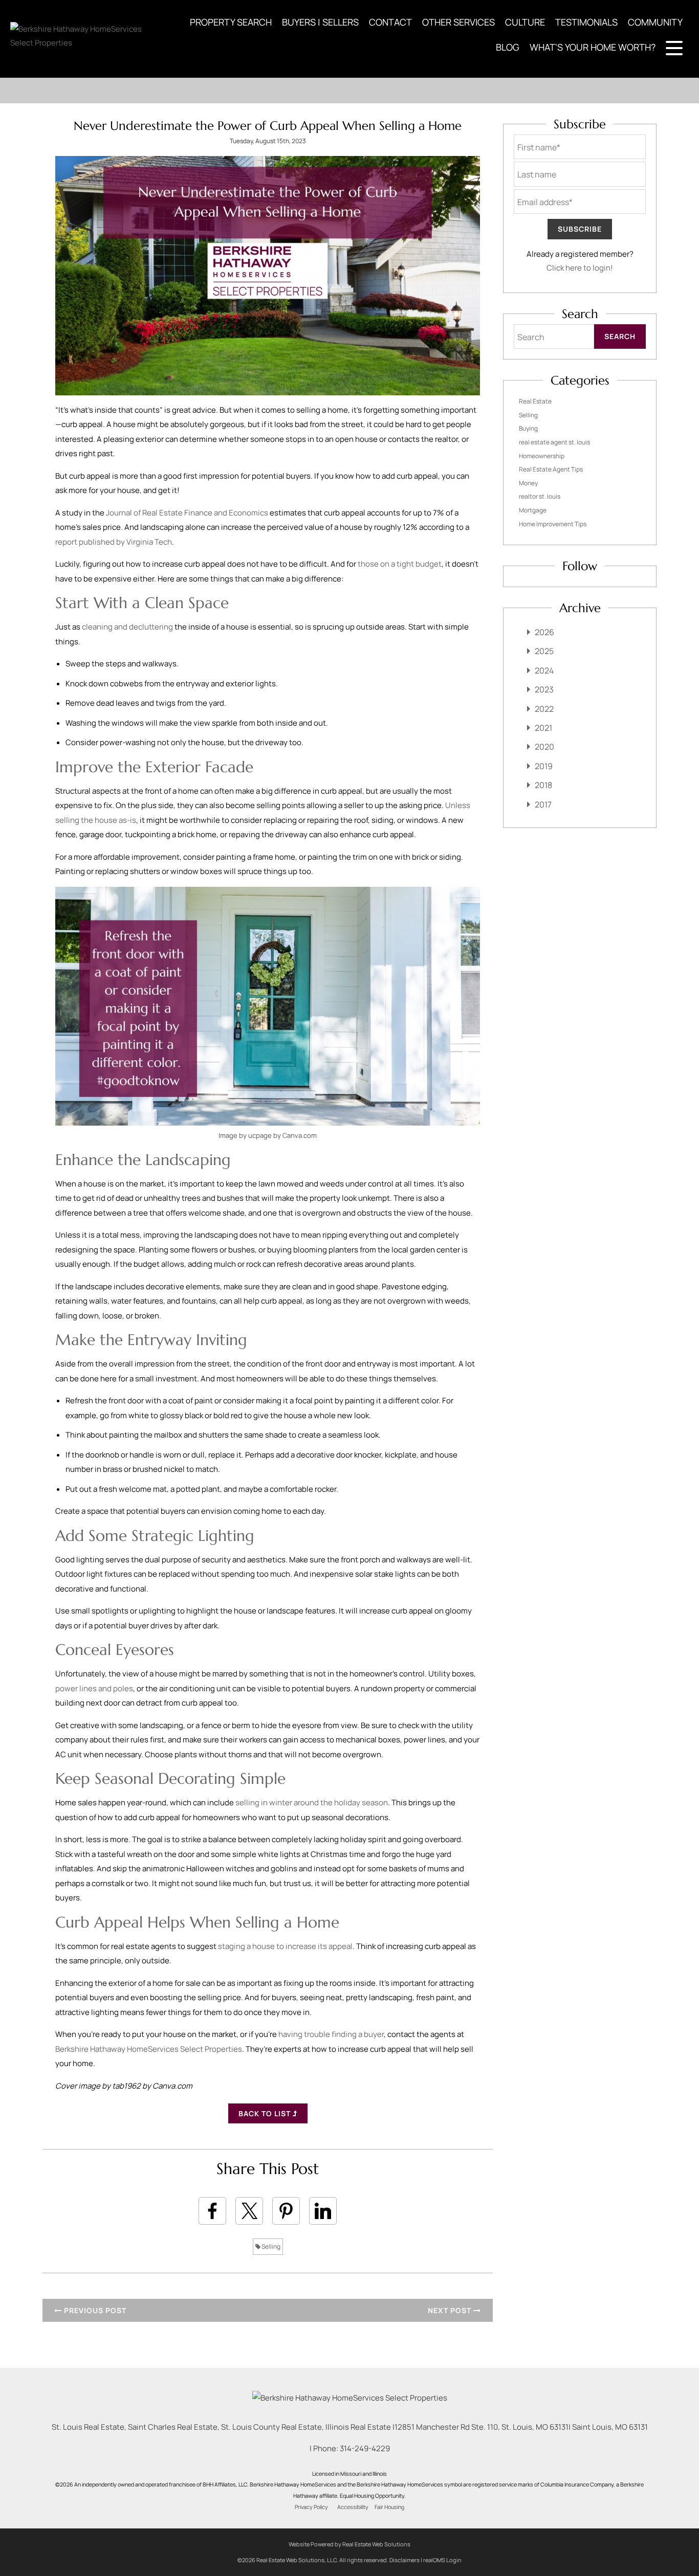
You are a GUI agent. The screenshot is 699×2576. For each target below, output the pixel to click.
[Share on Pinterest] (286, 2211)
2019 (544, 766)
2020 (544, 747)
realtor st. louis (540, 496)
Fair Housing (389, 2507)
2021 (543, 728)
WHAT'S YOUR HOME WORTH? (593, 47)
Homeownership (542, 456)
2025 (544, 651)
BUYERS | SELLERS (320, 22)
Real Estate (535, 401)
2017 (543, 804)
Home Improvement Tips (553, 524)
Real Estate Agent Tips (551, 469)
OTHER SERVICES (458, 22)
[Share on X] (249, 2211)
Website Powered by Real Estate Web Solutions (349, 2544)
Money (528, 483)
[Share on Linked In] (323, 2211)
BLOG (508, 47)
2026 (544, 632)
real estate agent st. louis (554, 442)
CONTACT (390, 22)
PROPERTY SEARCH (231, 22)
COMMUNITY (655, 22)
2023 (544, 689)
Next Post (451, 2310)
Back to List (266, 2113)
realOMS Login (442, 2560)
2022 (544, 709)
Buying (528, 428)
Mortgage (533, 510)
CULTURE (525, 22)
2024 (544, 670)
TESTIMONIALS (586, 22)
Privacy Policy (311, 2507)
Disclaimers (405, 2560)
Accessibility (353, 2507)
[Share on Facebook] (212, 2211)
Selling (270, 2246)
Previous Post (94, 2310)
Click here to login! (580, 268)
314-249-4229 (365, 2448)
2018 (543, 785)
